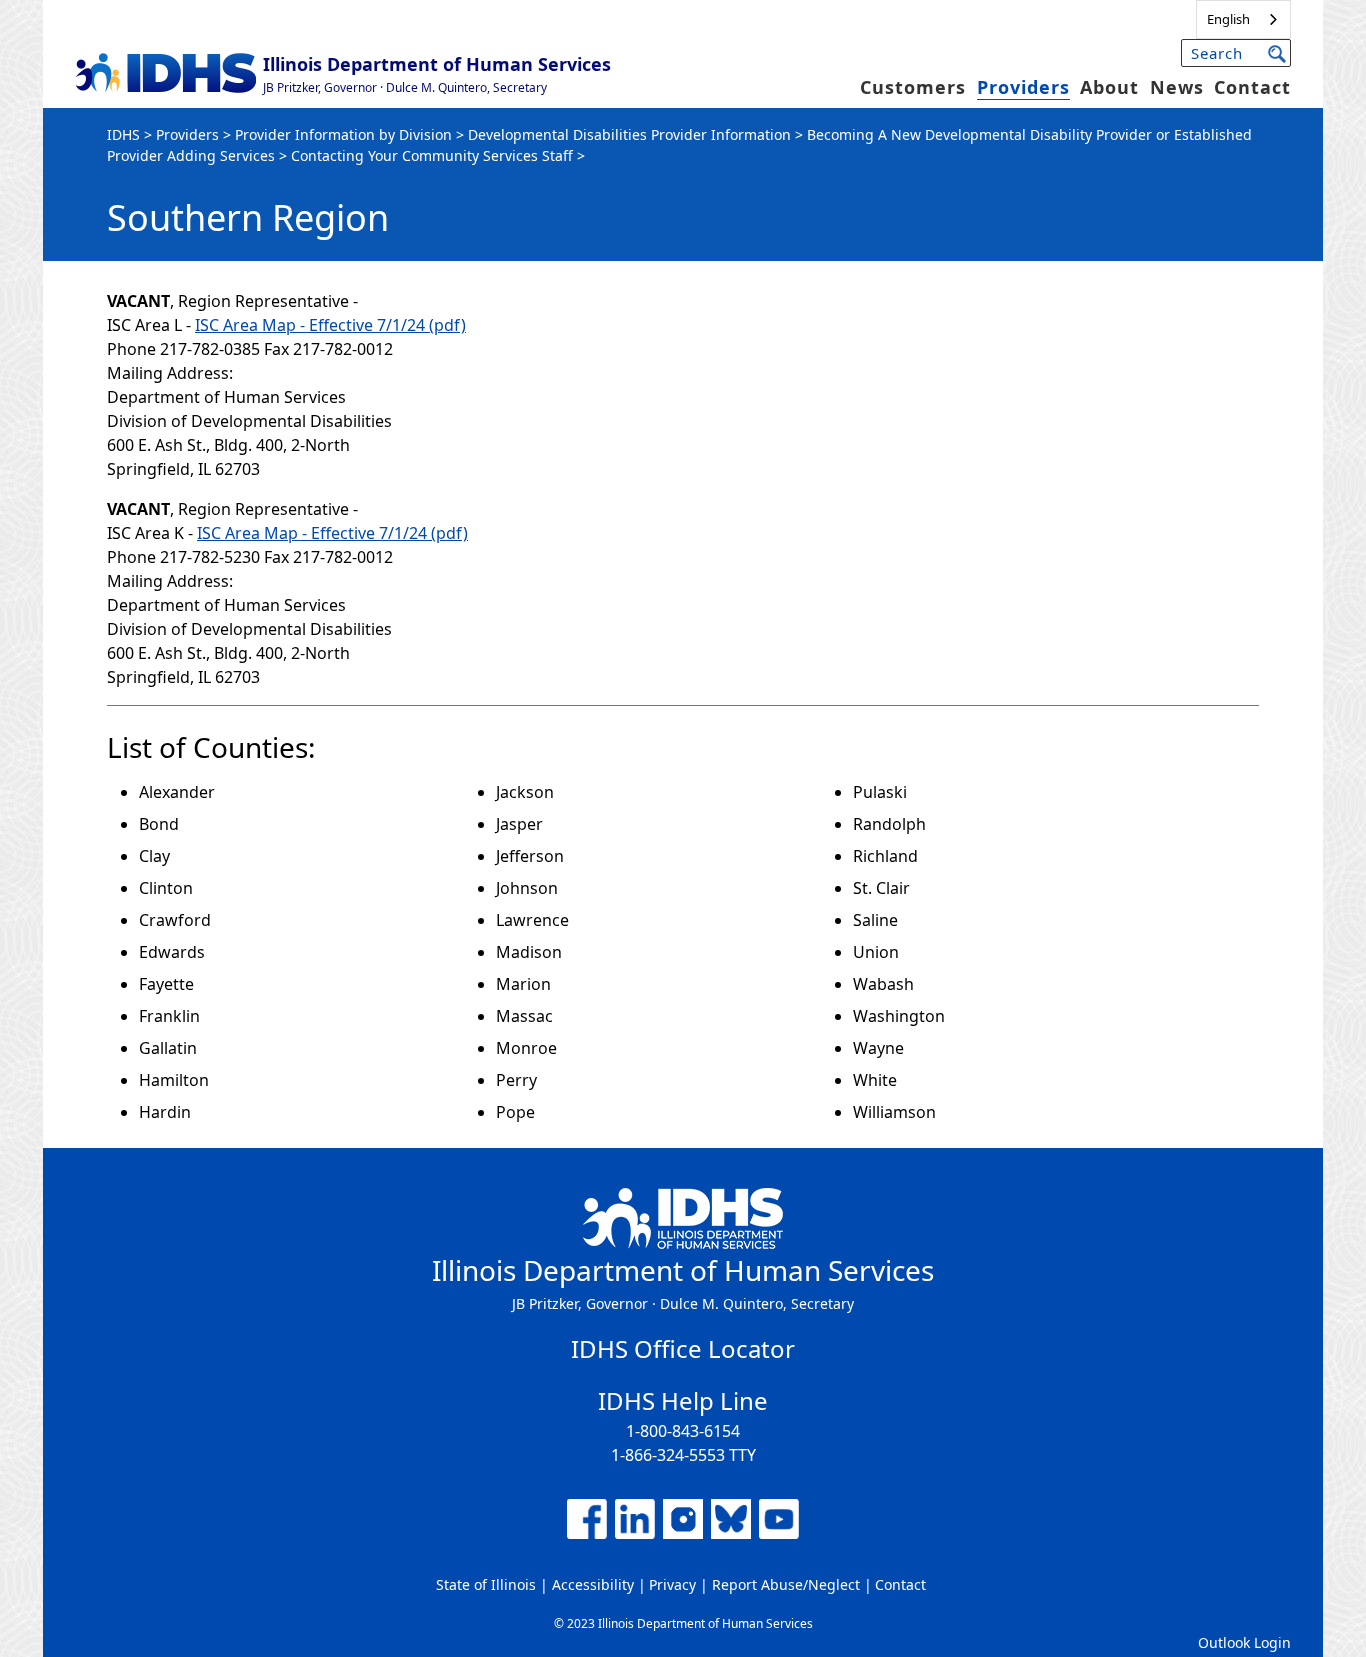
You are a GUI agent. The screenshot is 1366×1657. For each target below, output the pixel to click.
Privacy (672, 1584)
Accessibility (593, 1584)
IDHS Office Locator (683, 1348)
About (1109, 87)
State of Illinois (486, 1584)
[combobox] (1243, 19)
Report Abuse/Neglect (786, 1584)
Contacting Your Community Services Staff (432, 155)
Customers (913, 87)
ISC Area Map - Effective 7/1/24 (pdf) (330, 325)
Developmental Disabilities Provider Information (629, 134)
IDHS (123, 134)
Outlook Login (1244, 1642)
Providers (1023, 87)
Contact (1252, 87)
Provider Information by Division (343, 134)
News (1177, 87)
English (1228, 19)
